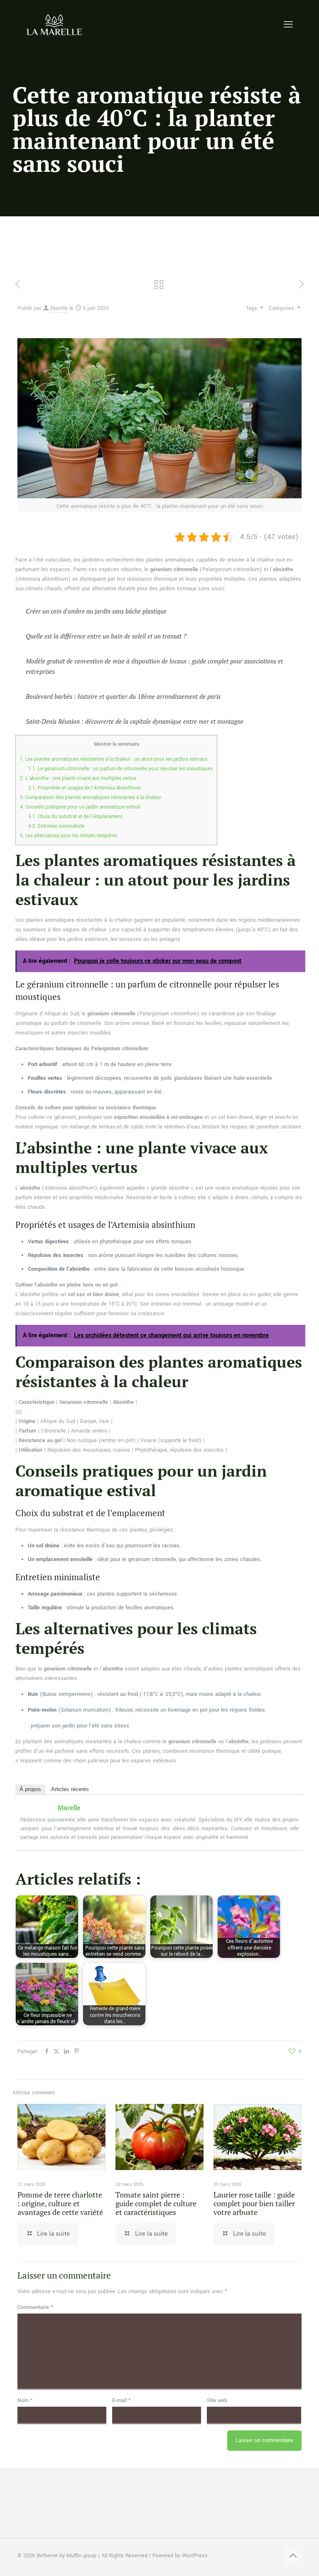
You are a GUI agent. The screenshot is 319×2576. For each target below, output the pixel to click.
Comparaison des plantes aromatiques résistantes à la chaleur (91, 798)
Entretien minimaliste (56, 826)
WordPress (195, 2556)
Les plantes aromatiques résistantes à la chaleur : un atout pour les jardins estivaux (114, 759)
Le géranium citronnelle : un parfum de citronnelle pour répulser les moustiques (120, 769)
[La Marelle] (55, 25)
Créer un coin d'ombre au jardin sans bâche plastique (96, 611)
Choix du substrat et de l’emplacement (75, 817)
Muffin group (81, 2556)
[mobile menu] (288, 25)
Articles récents (70, 1789)
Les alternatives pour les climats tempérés (69, 836)
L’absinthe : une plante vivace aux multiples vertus (78, 778)
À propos (30, 1789)
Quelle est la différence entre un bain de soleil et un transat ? (106, 636)
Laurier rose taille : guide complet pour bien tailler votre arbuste (254, 2203)
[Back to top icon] (293, 2556)
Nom (25, 2400)
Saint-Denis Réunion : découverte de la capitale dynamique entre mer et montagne (135, 721)
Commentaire (35, 2307)
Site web (217, 2400)
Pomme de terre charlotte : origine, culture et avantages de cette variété (60, 2203)
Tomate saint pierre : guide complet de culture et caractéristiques (156, 2203)
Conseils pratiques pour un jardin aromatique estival (80, 807)
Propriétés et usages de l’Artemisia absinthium (85, 788)
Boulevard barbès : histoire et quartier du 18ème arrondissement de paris (123, 696)
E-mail (121, 2400)
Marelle (59, 308)
